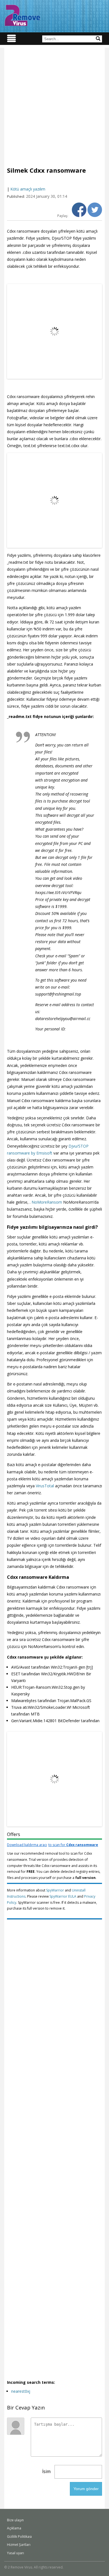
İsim (46, 2471)
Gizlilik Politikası (19, 2537)
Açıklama (14, 2528)
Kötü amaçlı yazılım (28, 189)
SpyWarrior (55, 1890)
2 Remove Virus (22, 15)
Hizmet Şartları (19, 2545)
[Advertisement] (54, 102)
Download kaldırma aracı (53, 1845)
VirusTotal (45, 1486)
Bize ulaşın (15, 2520)
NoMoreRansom (47, 1202)
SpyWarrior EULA (63, 1896)
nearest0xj (21, 2391)
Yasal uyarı (16, 2553)
